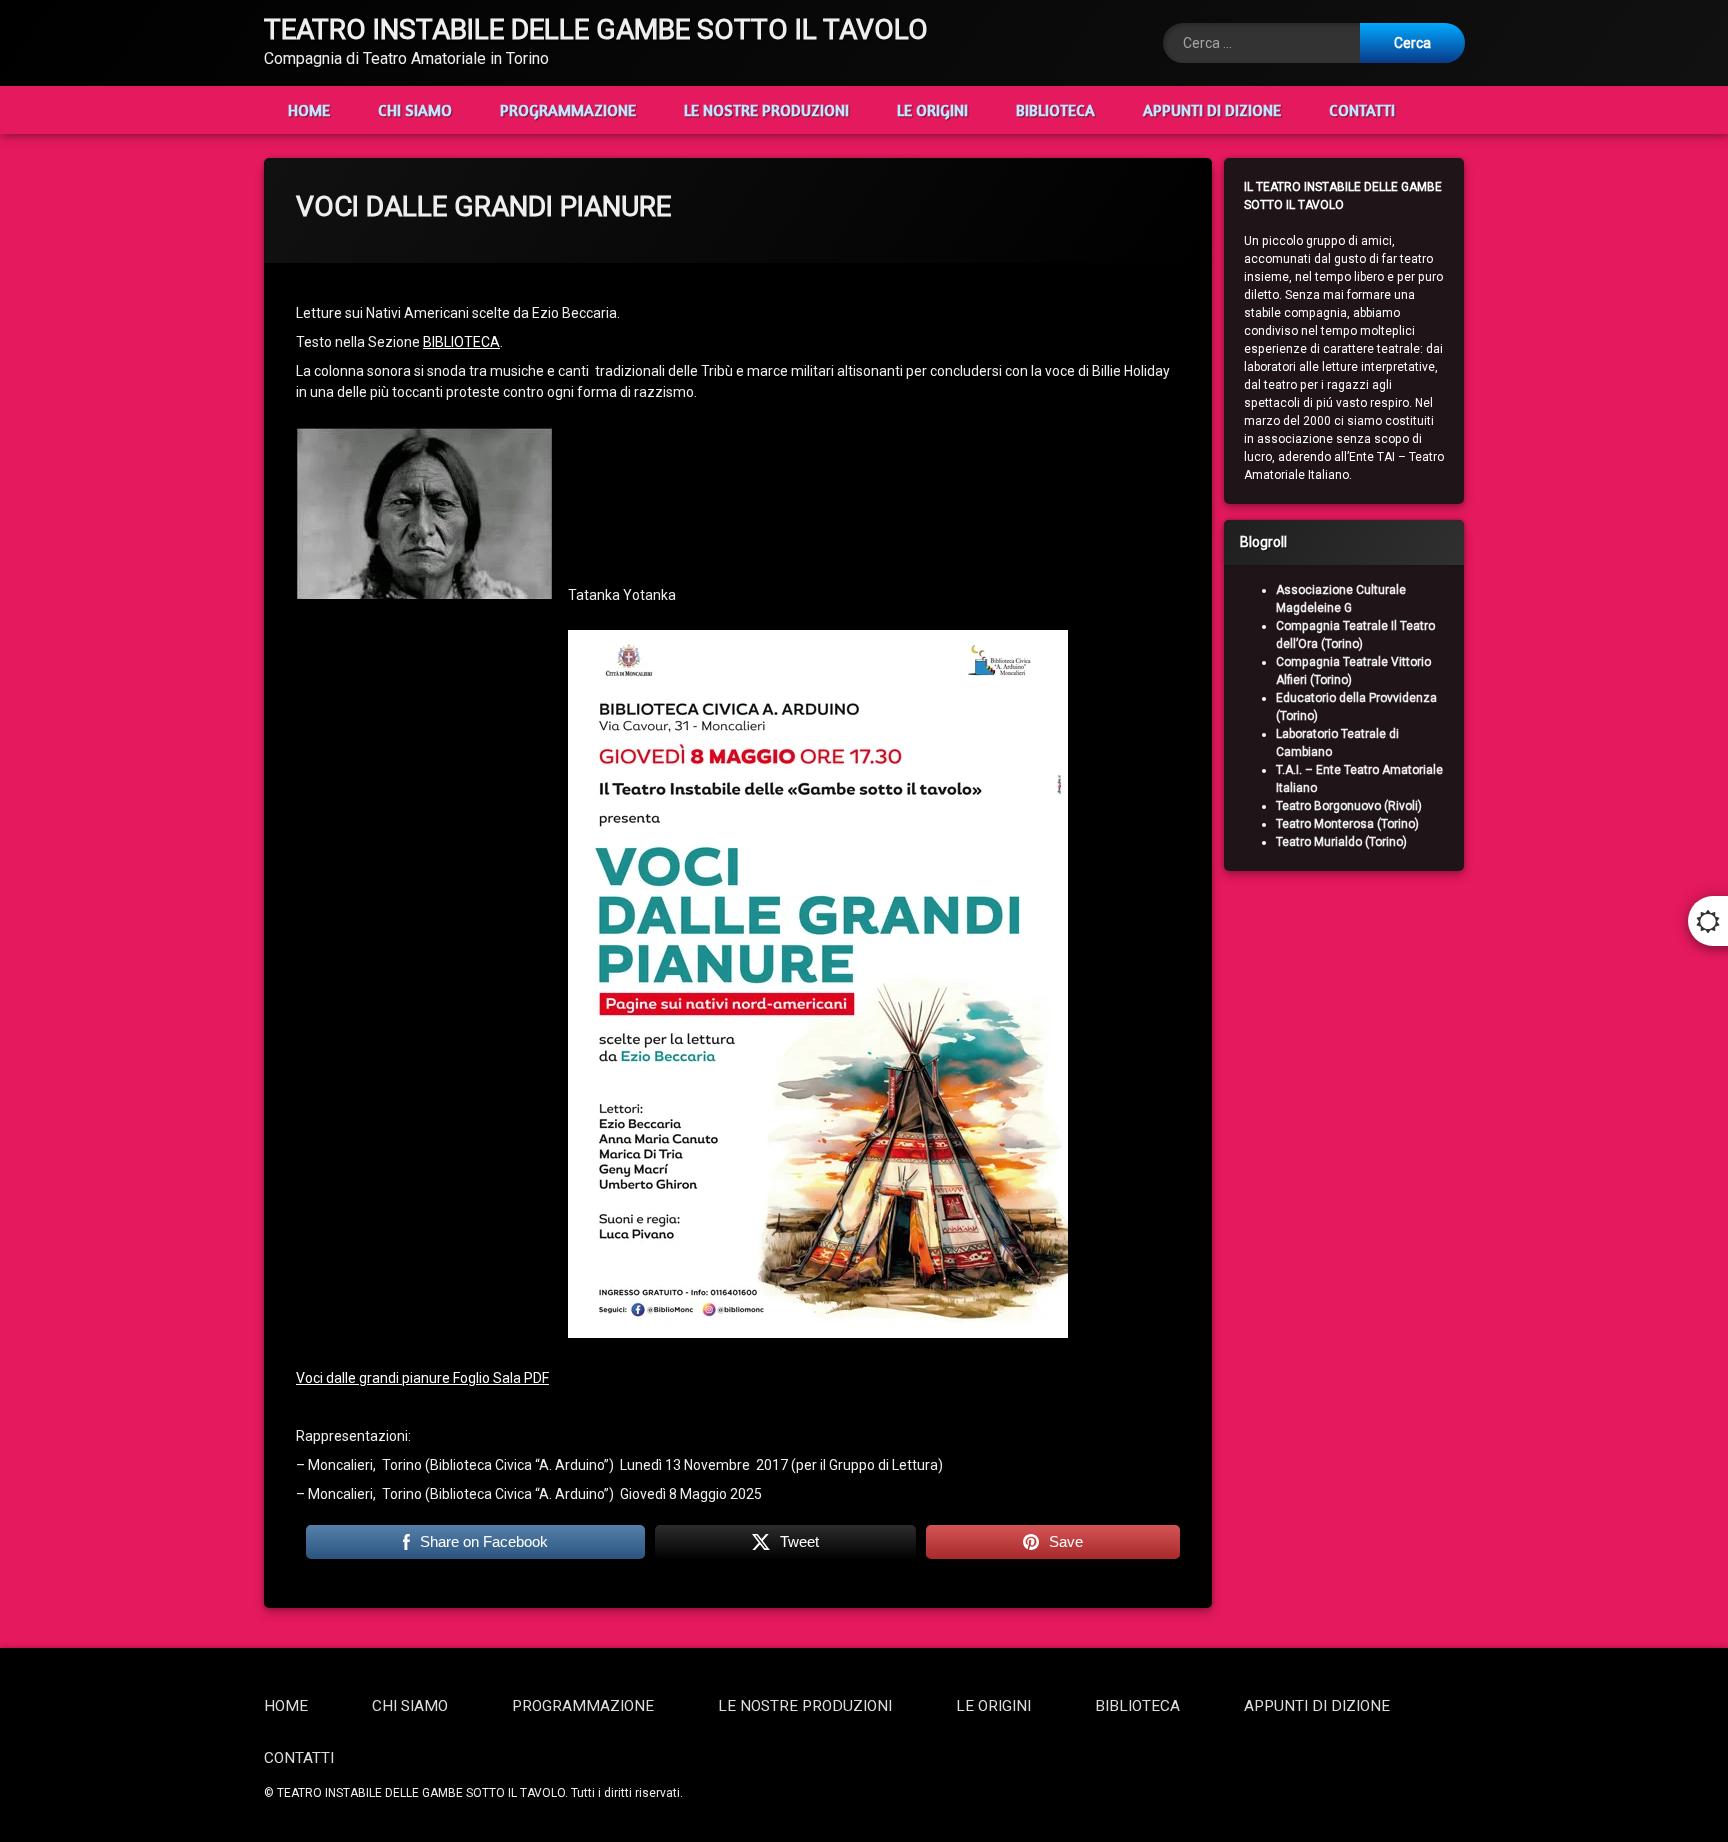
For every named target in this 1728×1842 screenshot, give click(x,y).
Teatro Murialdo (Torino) (1341, 842)
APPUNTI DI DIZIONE (1212, 110)
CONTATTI (1362, 110)
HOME (309, 110)
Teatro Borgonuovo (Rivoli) (1349, 806)
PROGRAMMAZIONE (568, 110)
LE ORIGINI (932, 110)
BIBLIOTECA (1055, 110)
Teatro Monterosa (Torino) (1347, 824)
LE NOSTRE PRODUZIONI (766, 110)
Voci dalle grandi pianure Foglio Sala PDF (422, 1378)
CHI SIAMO (415, 110)
